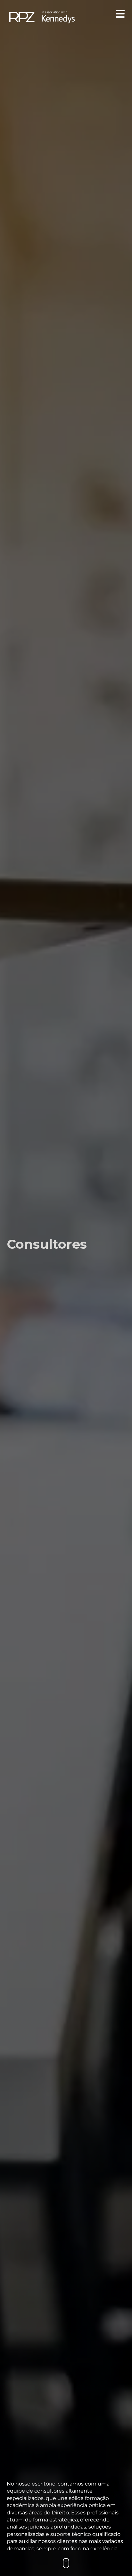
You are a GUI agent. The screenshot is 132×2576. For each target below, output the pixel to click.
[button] (119, 15)
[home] (42, 16)
